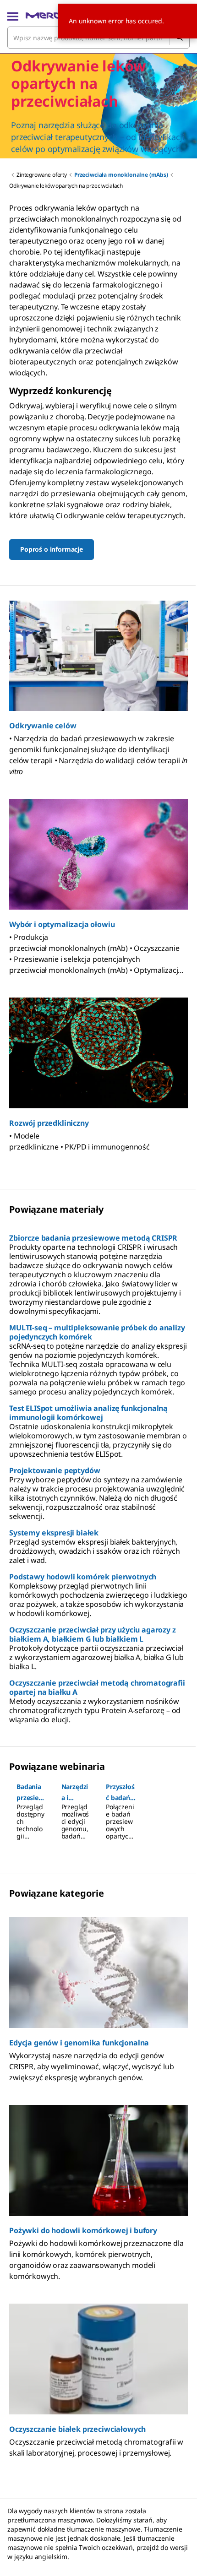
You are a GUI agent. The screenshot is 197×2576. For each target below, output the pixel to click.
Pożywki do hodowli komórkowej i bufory (83, 2230)
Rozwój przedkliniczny (49, 1123)
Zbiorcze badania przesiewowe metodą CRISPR (93, 1238)
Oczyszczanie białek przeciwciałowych (77, 2429)
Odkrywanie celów (43, 726)
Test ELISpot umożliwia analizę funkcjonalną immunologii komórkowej (88, 1413)
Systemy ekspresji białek (54, 1533)
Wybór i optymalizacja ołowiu (62, 924)
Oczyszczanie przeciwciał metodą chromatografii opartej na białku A (97, 1687)
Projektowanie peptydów (55, 1470)
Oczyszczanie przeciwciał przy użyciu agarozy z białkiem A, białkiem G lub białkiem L (93, 1634)
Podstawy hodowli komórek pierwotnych (83, 1577)
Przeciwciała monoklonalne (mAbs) (121, 175)
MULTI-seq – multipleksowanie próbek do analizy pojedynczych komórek (97, 1332)
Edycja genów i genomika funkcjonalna (79, 2043)
